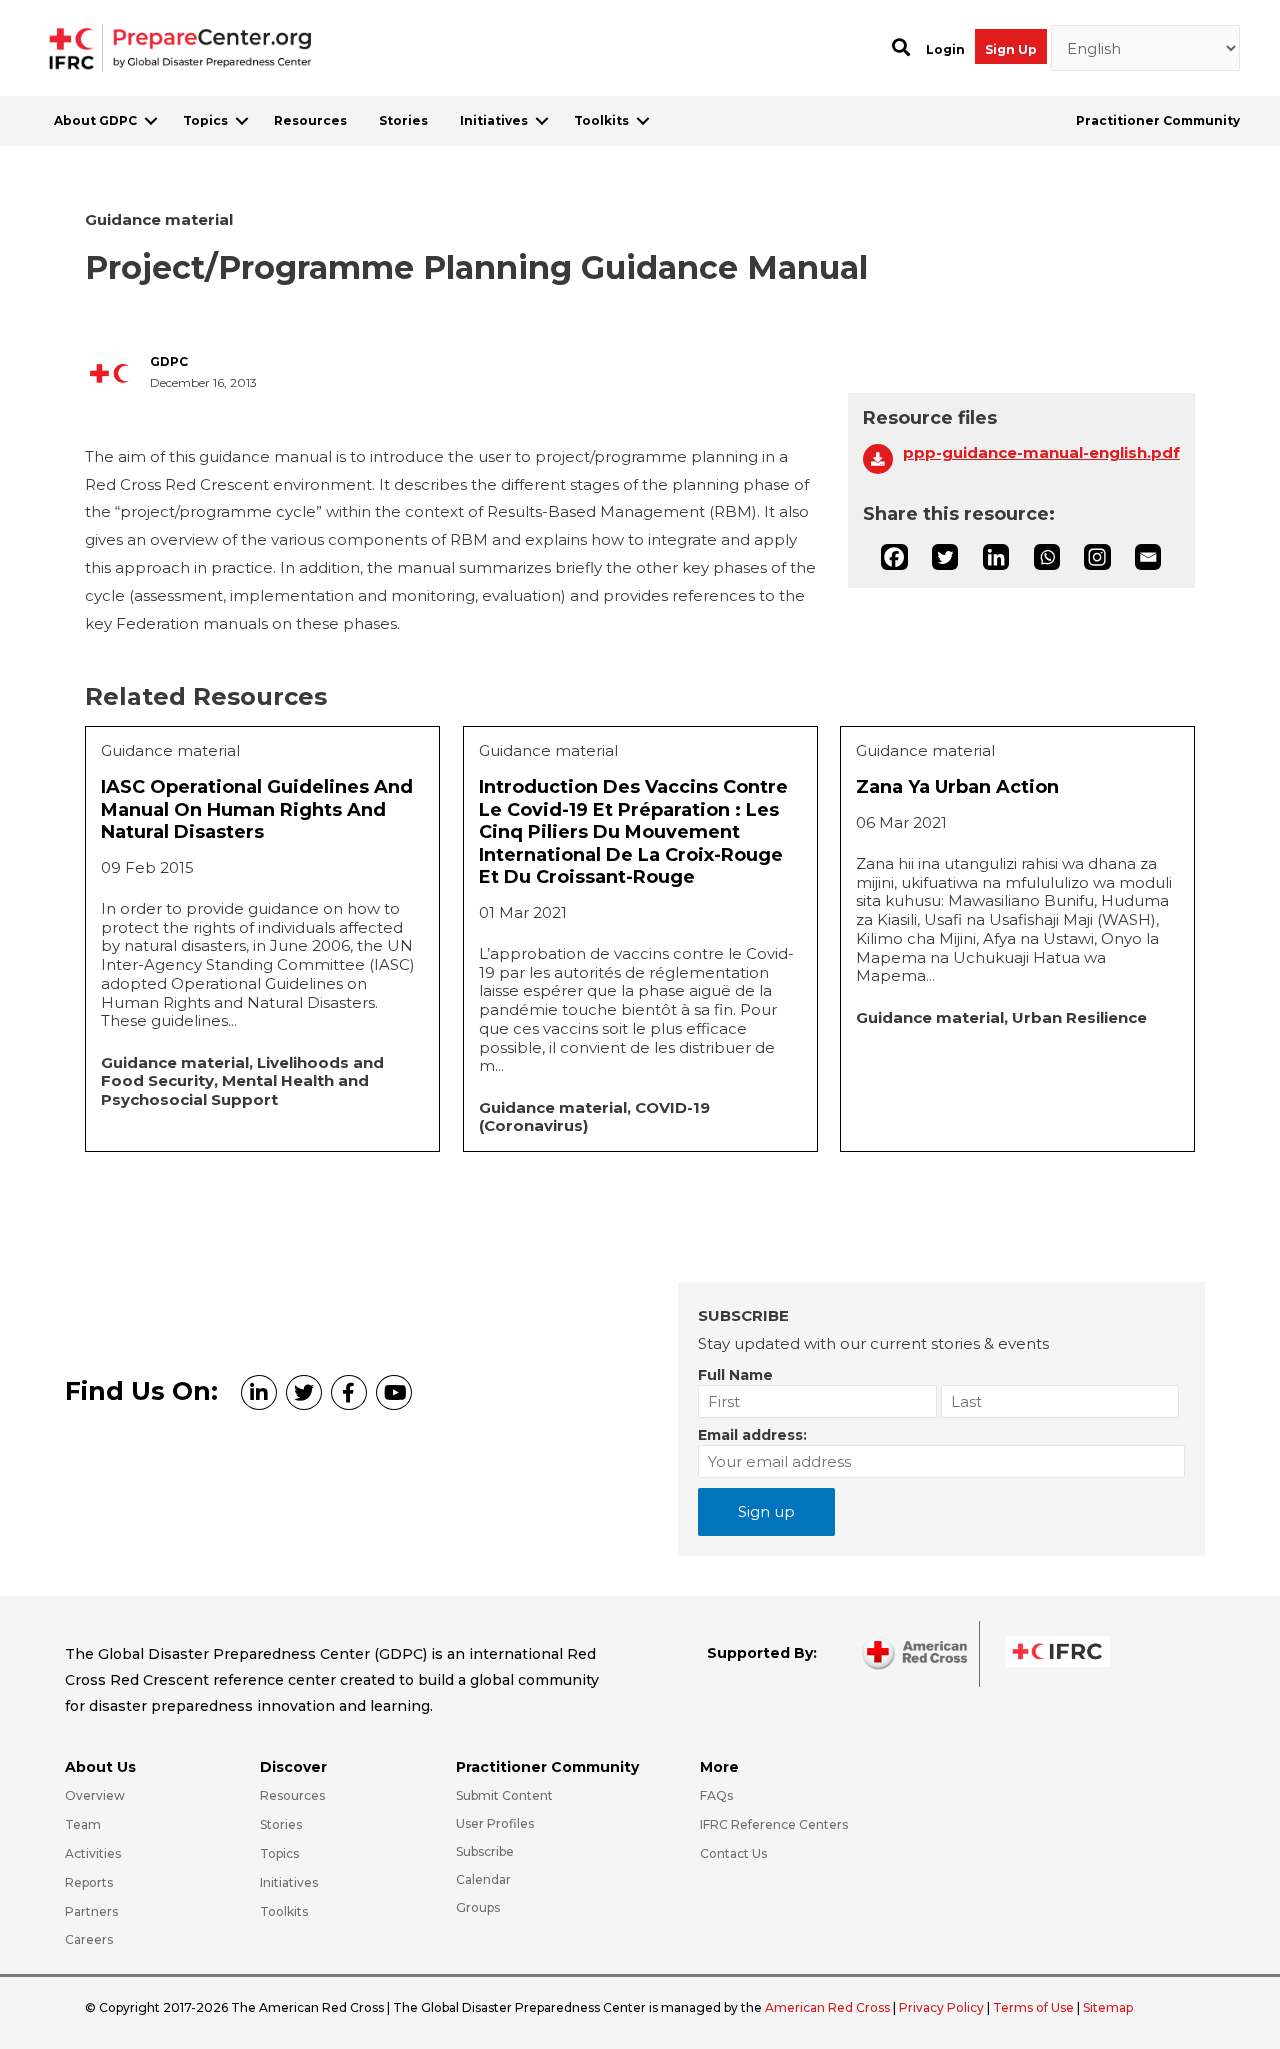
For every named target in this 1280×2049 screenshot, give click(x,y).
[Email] (1148, 557)
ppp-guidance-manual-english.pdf (1041, 453)
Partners (91, 1911)
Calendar (483, 1879)
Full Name (735, 1375)
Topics (205, 120)
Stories (403, 120)
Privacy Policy (943, 2007)
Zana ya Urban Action (957, 787)
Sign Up (1011, 49)
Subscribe (485, 1851)
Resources (310, 120)
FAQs (716, 1795)
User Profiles (495, 1823)
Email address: (752, 1435)
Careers (89, 1939)
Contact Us (733, 1853)
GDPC (169, 362)
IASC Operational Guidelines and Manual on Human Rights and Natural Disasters (257, 809)
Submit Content (504, 1795)
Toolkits (601, 120)
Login (945, 49)
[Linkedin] (996, 557)
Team (83, 1824)
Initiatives (494, 120)
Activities (93, 1853)
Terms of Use (1033, 2007)
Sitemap (1108, 2007)
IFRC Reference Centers (774, 1824)
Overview (95, 1795)
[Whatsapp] (1047, 557)
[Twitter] (945, 557)
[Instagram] (1097, 557)
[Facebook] (894, 557)
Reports (89, 1882)
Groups (478, 1907)
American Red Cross (829, 2007)
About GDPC (95, 120)
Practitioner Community (1158, 120)
